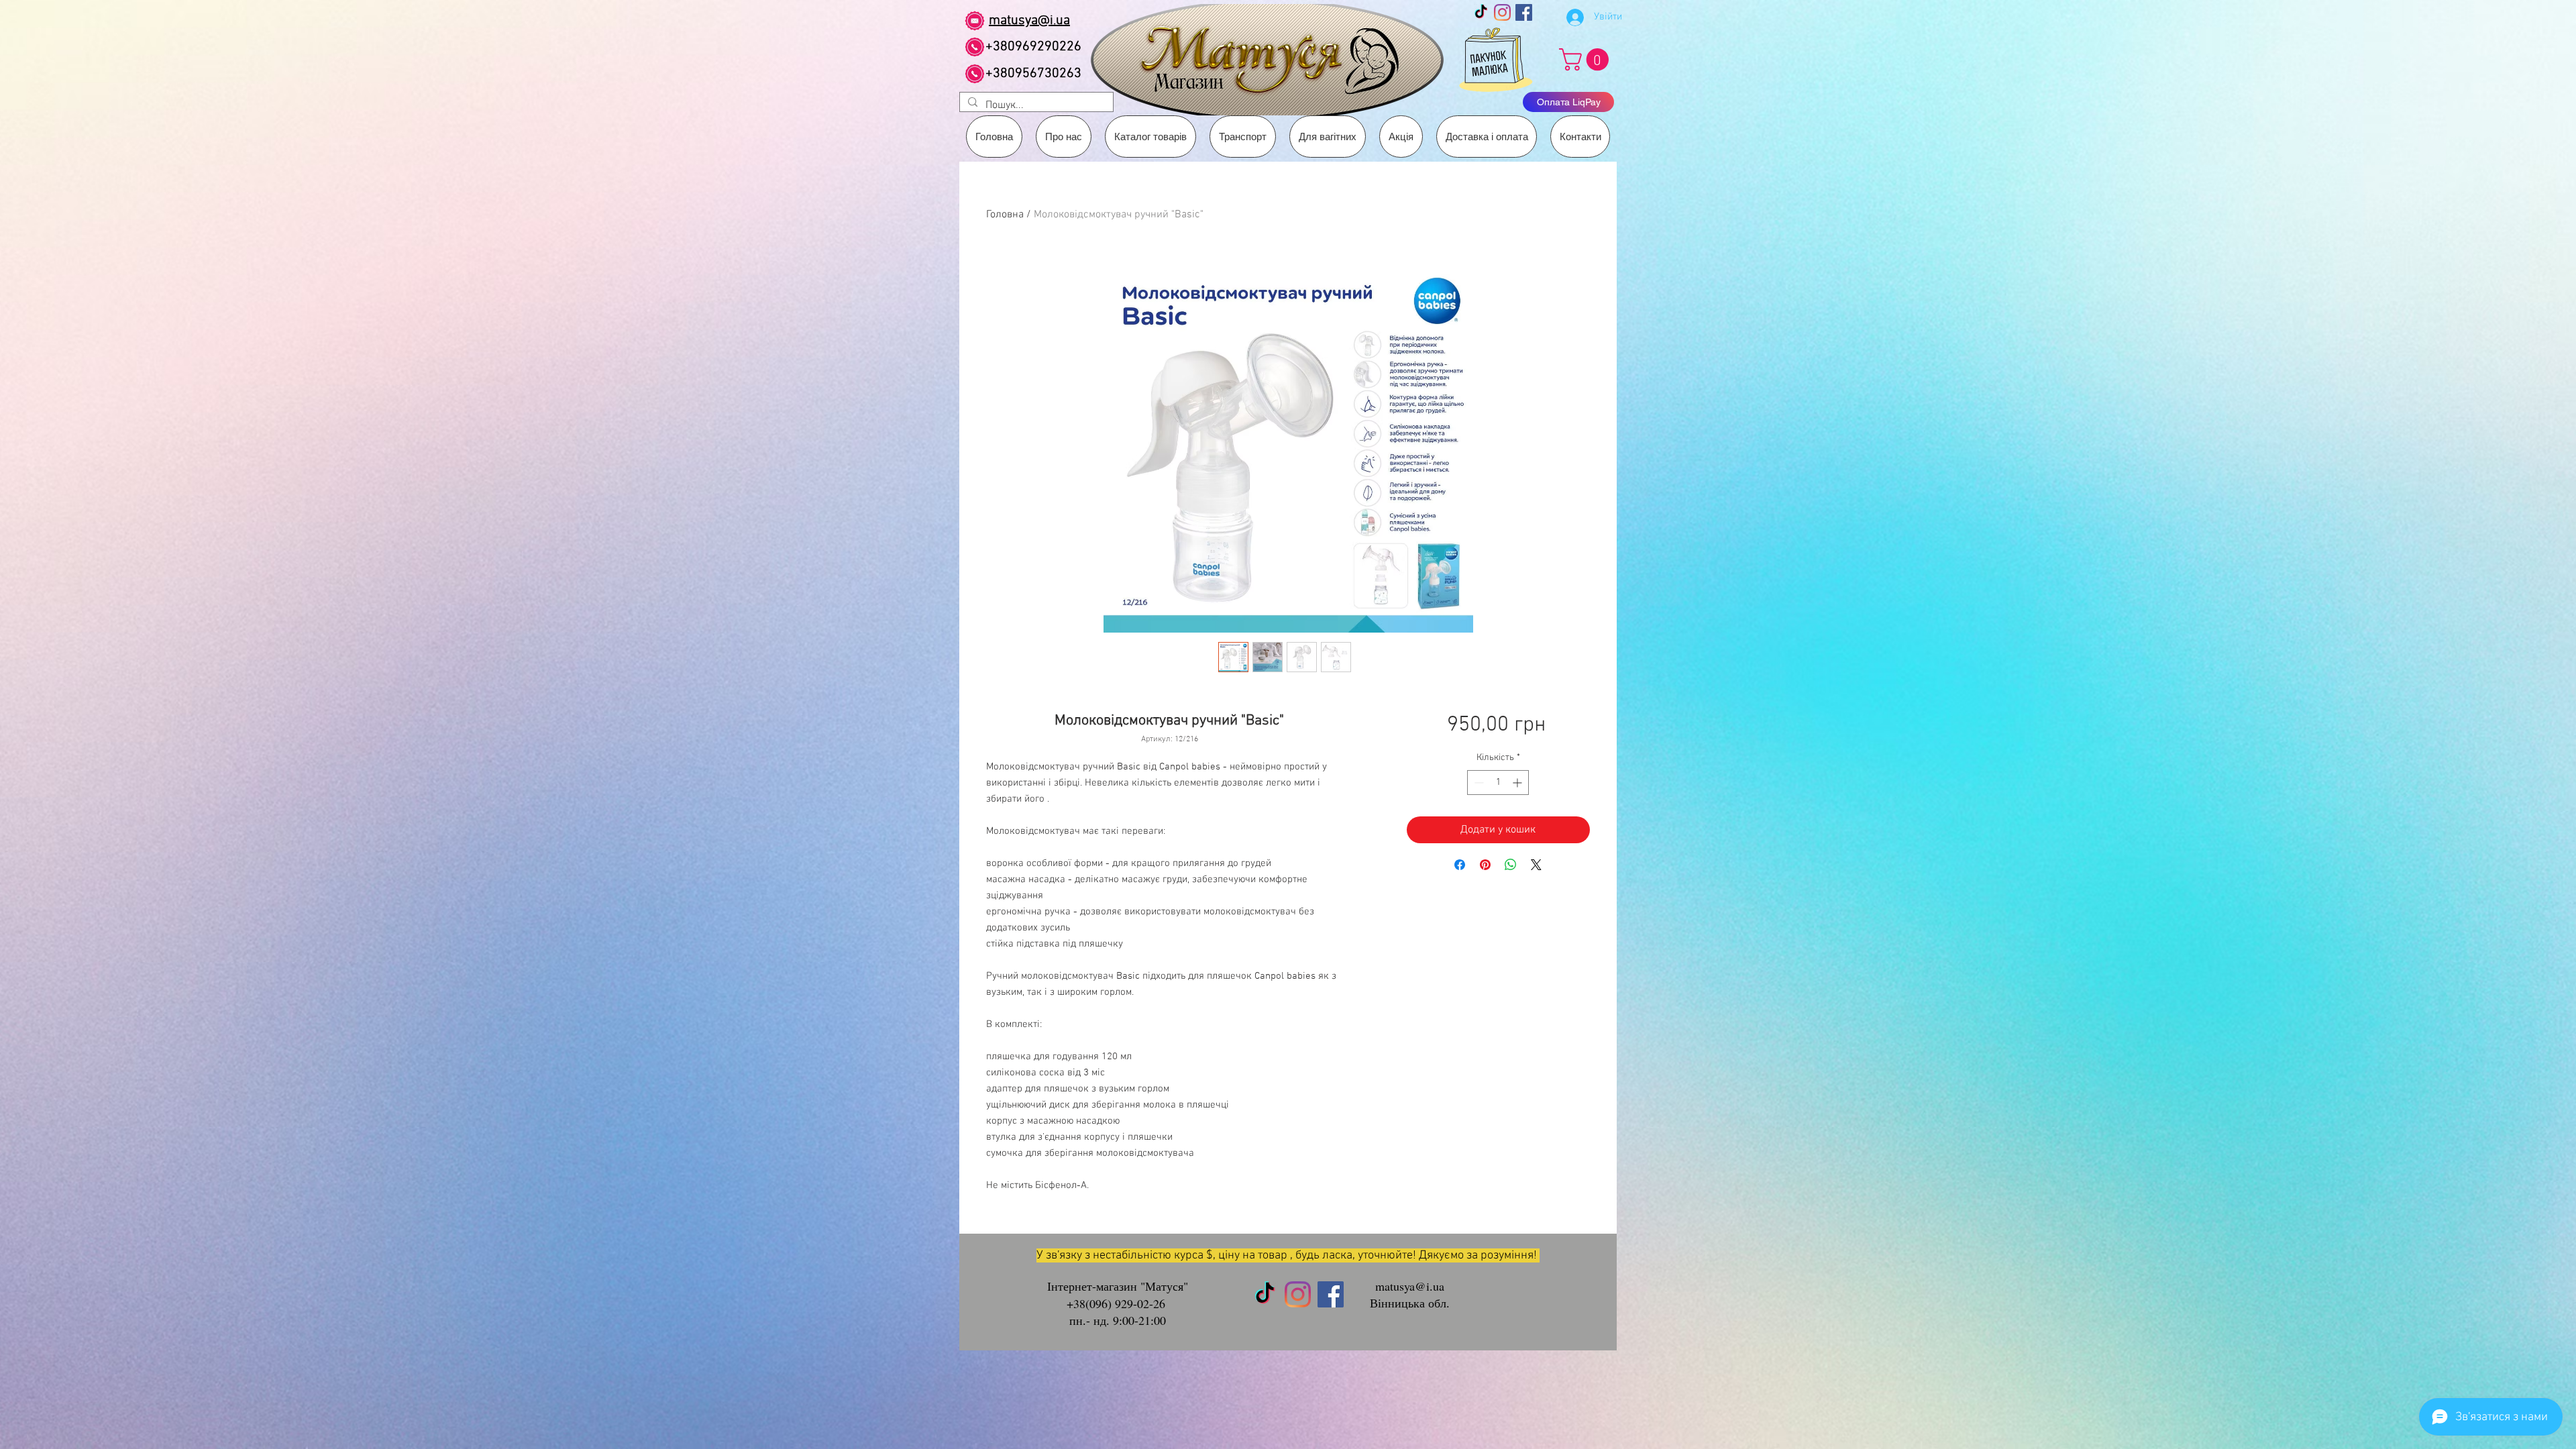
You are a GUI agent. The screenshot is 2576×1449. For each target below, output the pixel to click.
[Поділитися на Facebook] (1460, 865)
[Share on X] (1536, 865)
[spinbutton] (1498, 783)
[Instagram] (1502, 12)
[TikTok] (1481, 12)
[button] (1243, 137)
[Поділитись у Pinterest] (1485, 865)
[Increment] (1518, 783)
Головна (1005, 215)
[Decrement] (1478, 783)
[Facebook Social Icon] (1524, 12)
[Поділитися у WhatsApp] (1511, 865)
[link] (1587, 59)
